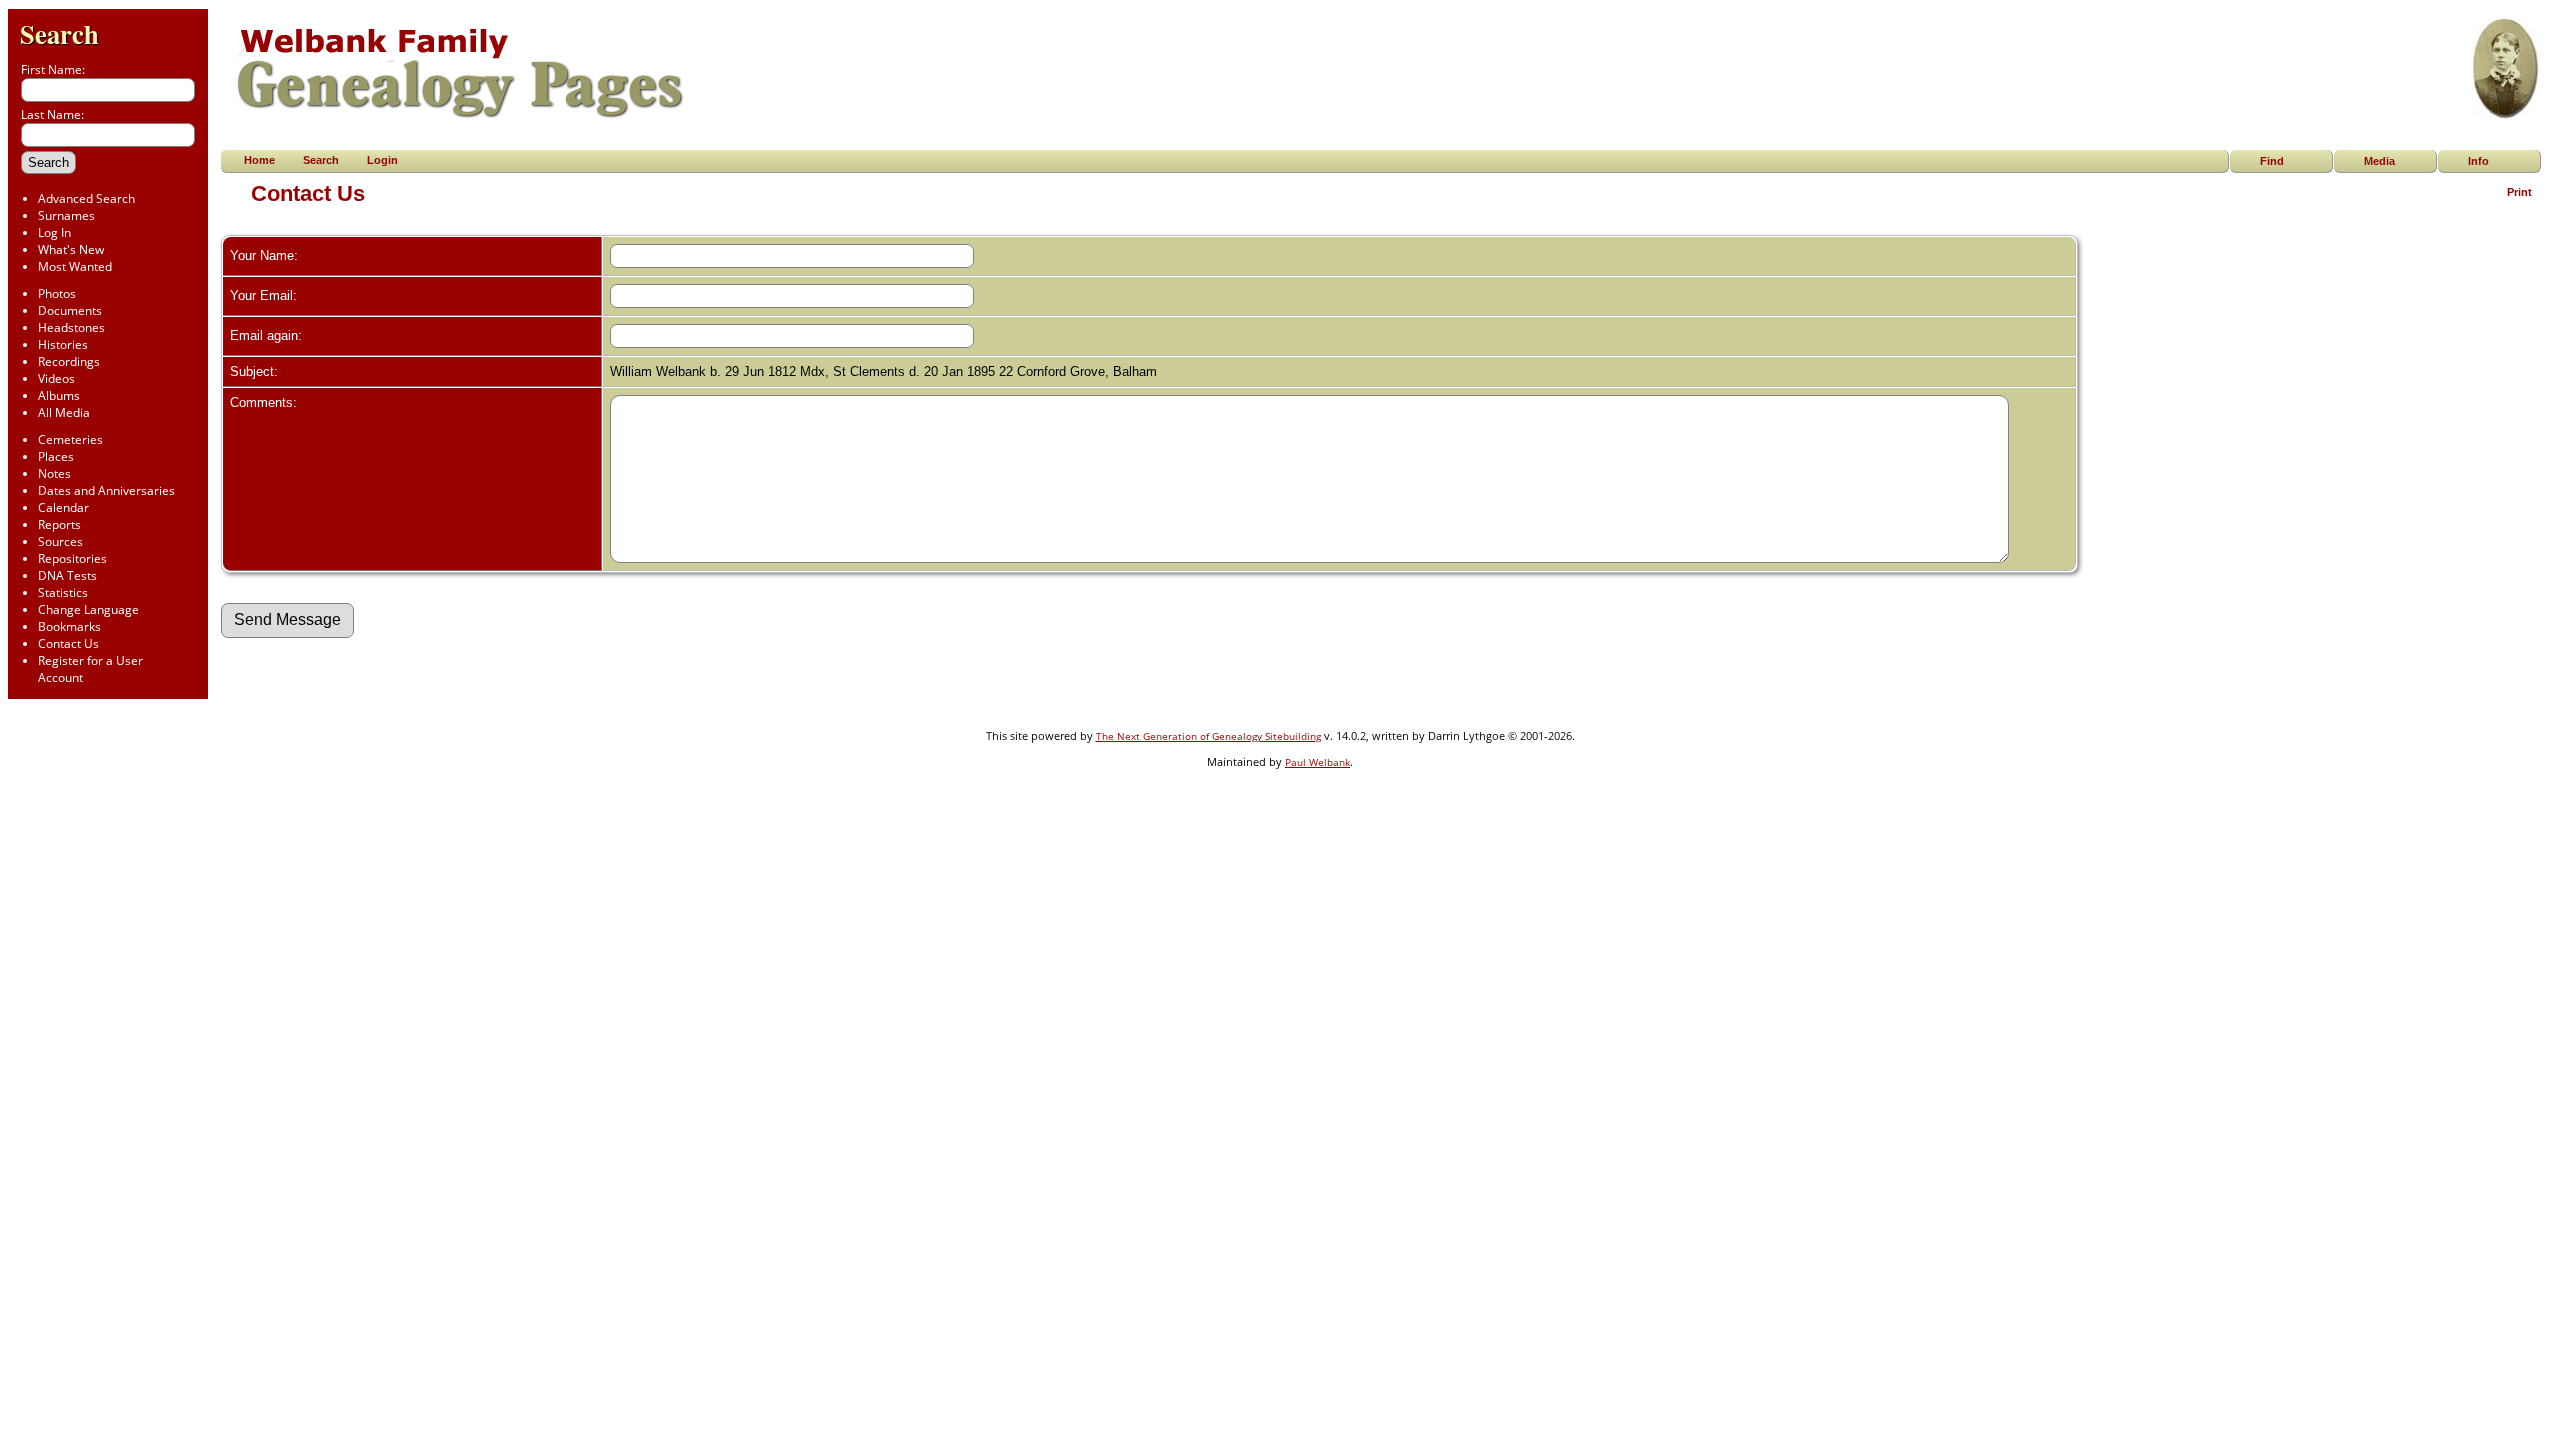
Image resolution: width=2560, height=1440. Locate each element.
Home (259, 160)
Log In (54, 232)
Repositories (72, 558)
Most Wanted (75, 266)
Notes (54, 473)
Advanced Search (86, 198)
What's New (71, 249)
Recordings (69, 361)
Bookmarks (69, 626)
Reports (59, 524)
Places (56, 456)
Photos (57, 293)
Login (382, 160)
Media (2379, 161)
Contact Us (68, 643)
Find (2272, 161)
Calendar (63, 507)
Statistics (63, 592)
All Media (64, 412)
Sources (60, 541)
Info (2478, 161)
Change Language (88, 609)
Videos (56, 378)
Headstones (71, 327)
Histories (63, 344)
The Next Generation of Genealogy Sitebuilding (1208, 736)
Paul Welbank (1317, 762)
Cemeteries (70, 439)
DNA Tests (67, 575)
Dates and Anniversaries (106, 490)
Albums (59, 395)
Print (2519, 192)
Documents (70, 310)
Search (59, 33)
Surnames (66, 215)
